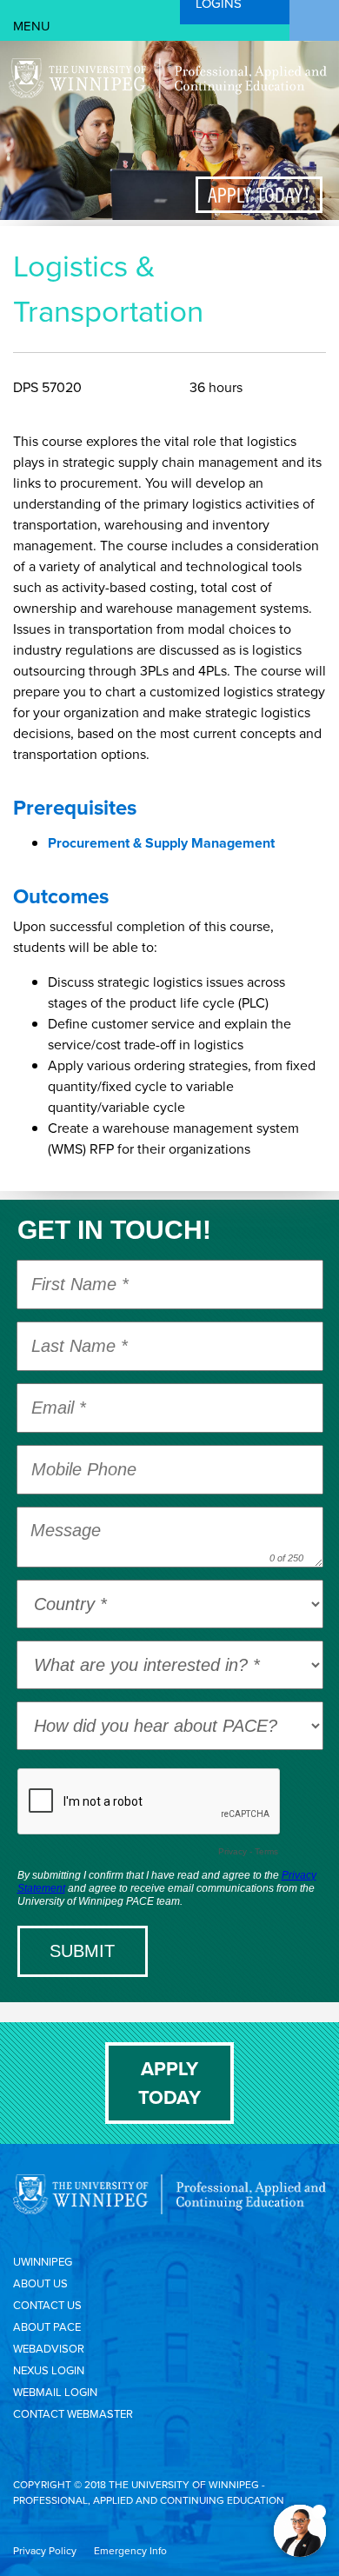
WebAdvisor (49, 2349)
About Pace (47, 2327)
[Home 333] (168, 94)
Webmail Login (55, 2392)
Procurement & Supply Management (161, 843)
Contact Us (47, 2305)
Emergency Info (130, 2551)
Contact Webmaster (73, 2414)
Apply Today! (259, 195)
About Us (40, 2283)
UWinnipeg (43, 2262)
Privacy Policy (45, 2551)
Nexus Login (49, 2370)
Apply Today (169, 2083)
